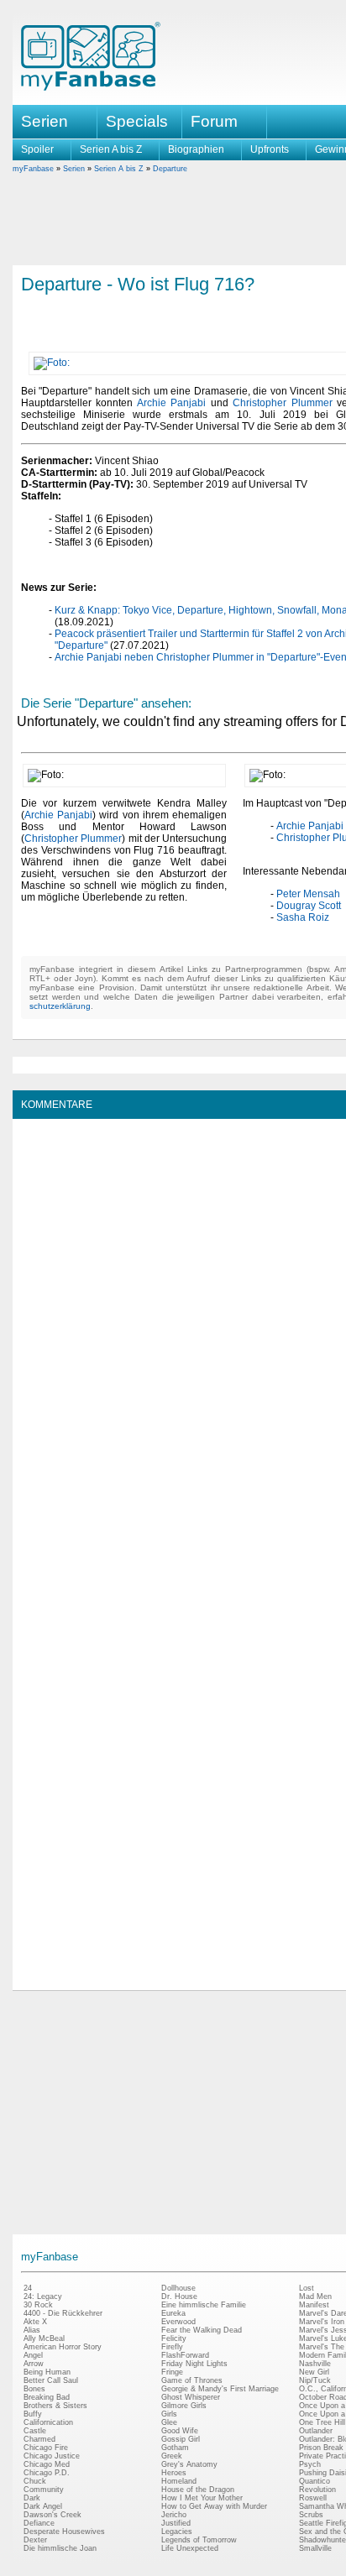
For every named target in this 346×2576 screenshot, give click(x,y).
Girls (169, 2414)
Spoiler (37, 149)
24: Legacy (43, 2296)
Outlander (316, 2431)
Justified (176, 2523)
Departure (170, 169)
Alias (32, 2330)
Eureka (173, 2313)
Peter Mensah (308, 894)
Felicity (174, 2338)
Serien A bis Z (111, 149)
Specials (137, 121)
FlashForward (185, 2355)
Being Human (47, 2372)
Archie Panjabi (171, 403)
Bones (34, 2389)
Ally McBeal (44, 2338)
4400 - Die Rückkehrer (63, 2313)
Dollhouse (178, 2288)
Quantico (315, 2481)
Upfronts (270, 149)
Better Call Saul (51, 2380)
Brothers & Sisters (55, 2406)
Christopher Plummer (282, 403)
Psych (310, 2464)
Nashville (315, 2364)
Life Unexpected (190, 2548)
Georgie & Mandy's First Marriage (220, 2389)
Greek (172, 2456)
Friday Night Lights (194, 2364)
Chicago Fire (46, 2448)
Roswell (313, 2498)
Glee (169, 2422)
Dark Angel (43, 2506)
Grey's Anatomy (189, 2464)
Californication (48, 2422)
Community (44, 2490)
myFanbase (33, 169)
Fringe (172, 2372)
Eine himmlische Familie (204, 2305)
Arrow (34, 2364)
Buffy (33, 2414)
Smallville (315, 2548)
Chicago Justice (52, 2456)
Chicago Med (47, 2464)
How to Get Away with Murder (214, 2506)
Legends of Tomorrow (199, 2540)
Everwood (178, 2322)
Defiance (39, 2523)
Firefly (172, 2347)
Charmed (39, 2439)
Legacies (177, 2532)
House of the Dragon (198, 2490)
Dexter (35, 2540)
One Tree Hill (322, 2422)
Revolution (317, 2490)
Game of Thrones (192, 2380)
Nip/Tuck (315, 2380)
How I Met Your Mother (202, 2498)
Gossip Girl (181, 2439)
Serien (74, 169)
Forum (214, 121)
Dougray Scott (309, 906)
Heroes (174, 2473)
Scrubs (311, 2515)
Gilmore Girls (184, 2406)
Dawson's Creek (52, 2515)
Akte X (35, 2322)
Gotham (175, 2448)
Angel (33, 2355)
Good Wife (180, 2431)
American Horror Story (63, 2347)
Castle (35, 2431)
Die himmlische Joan (60, 2548)
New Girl (314, 2372)
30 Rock (38, 2305)
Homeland (179, 2481)
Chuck (35, 2481)
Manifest (314, 2305)
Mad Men (315, 2296)
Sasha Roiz (303, 917)
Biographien (196, 149)
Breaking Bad (47, 2397)
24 (28, 2288)
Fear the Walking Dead (202, 2330)
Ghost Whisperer (191, 2397)
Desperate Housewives (64, 2532)
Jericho (174, 2515)
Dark (32, 2498)
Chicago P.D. (47, 2473)
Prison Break (321, 2448)
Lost (307, 2288)
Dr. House (179, 2296)
